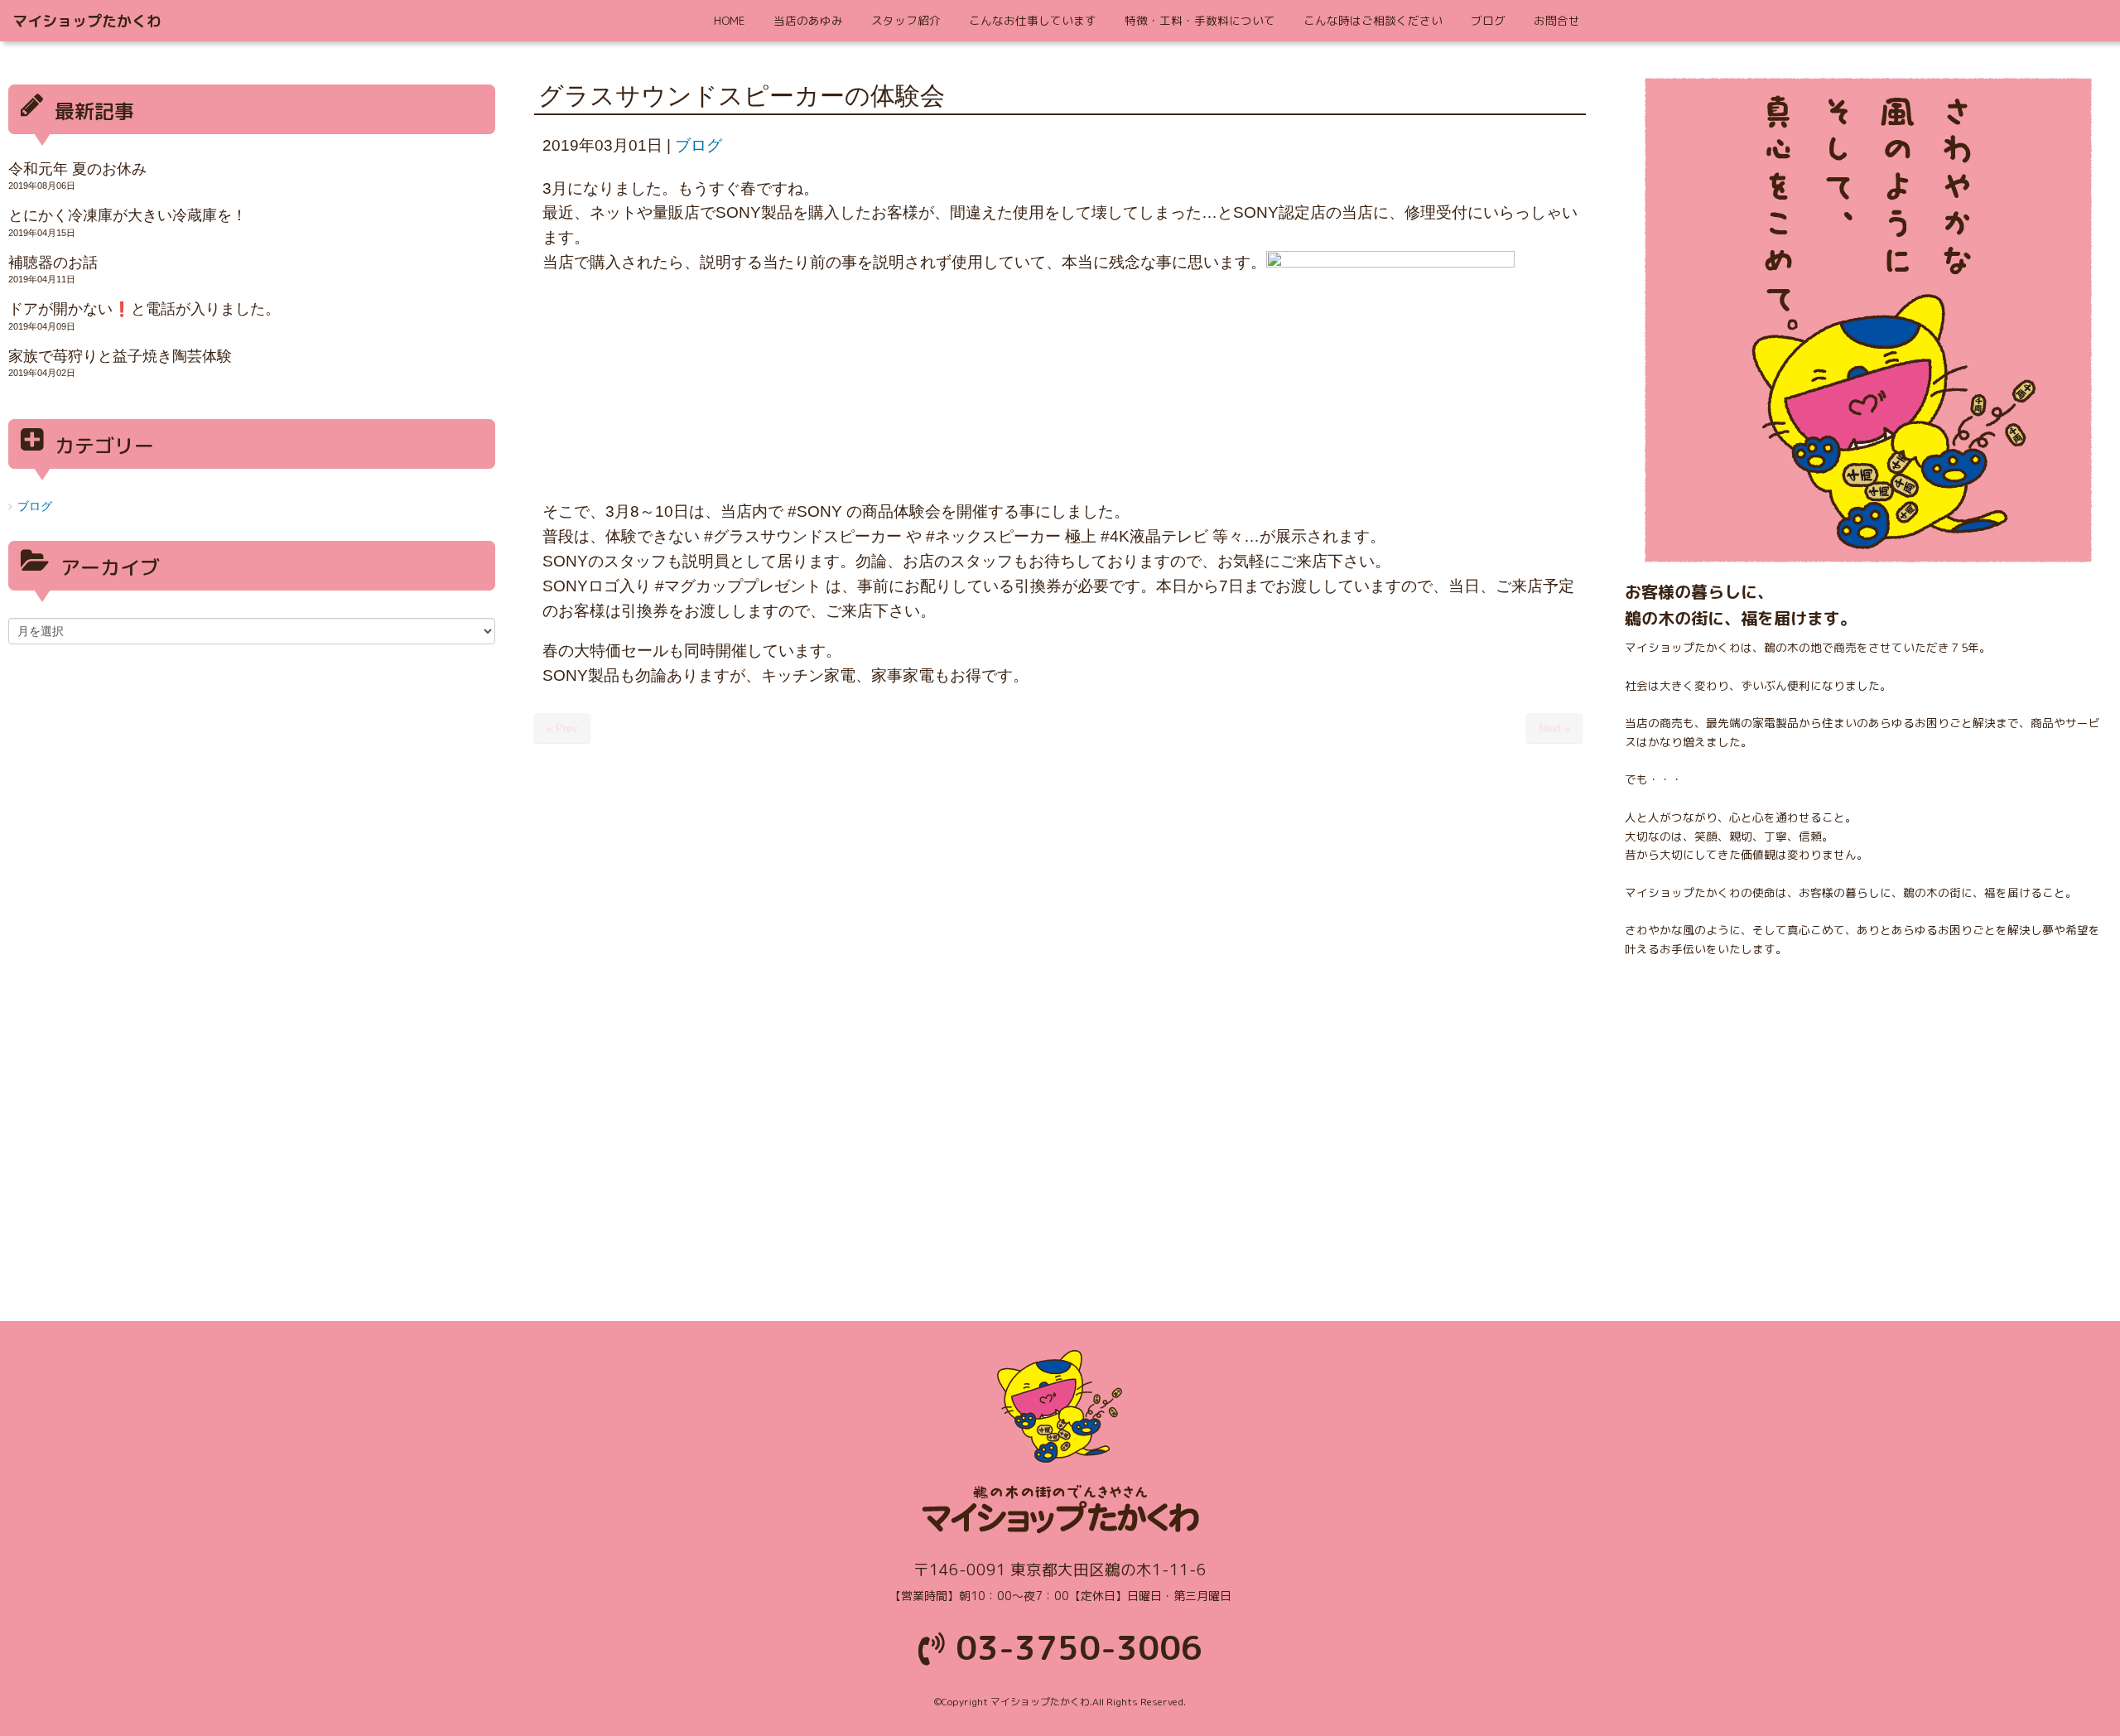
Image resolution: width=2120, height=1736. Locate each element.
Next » (1554, 728)
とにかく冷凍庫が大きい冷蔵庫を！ (128, 215)
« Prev (562, 728)
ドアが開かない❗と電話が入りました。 (144, 309)
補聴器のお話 (53, 263)
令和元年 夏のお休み (77, 169)
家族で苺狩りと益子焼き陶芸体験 (120, 356)
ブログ (699, 145)
